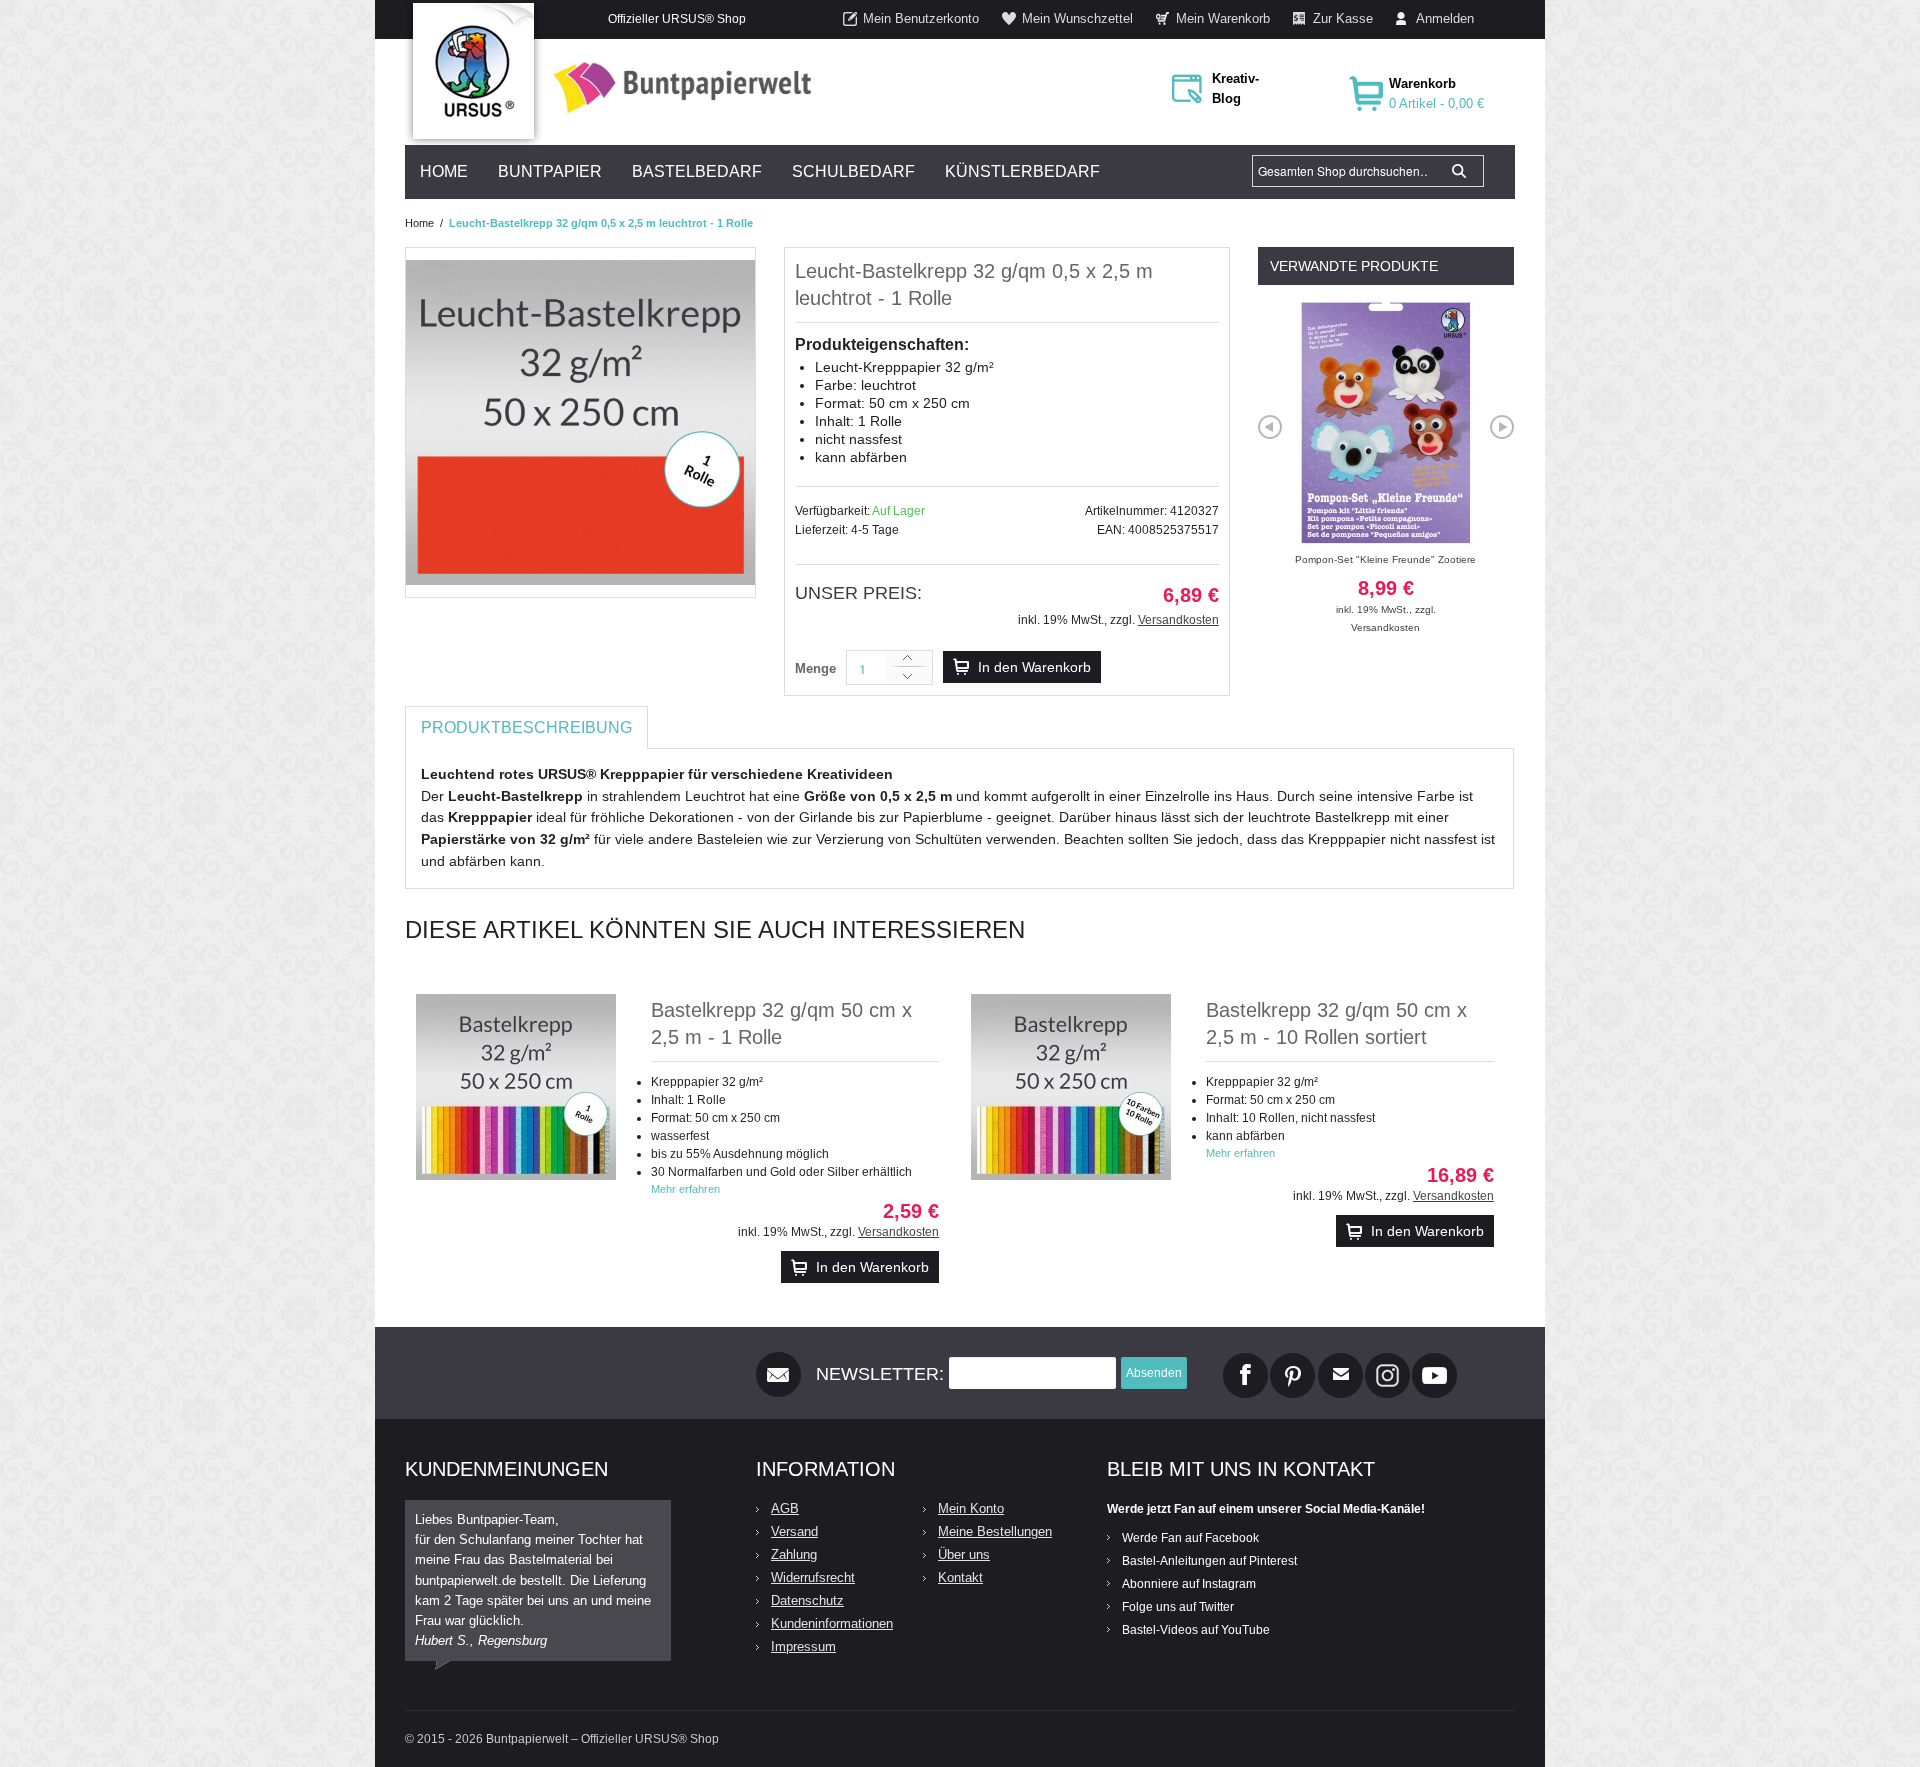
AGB (785, 1508)
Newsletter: (880, 1374)
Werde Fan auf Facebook (1190, 1538)
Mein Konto (971, 1508)
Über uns (964, 1554)
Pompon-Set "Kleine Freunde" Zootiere (1385, 584)
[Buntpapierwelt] (677, 87)
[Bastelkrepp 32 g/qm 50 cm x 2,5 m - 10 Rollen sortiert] (1071, 1087)
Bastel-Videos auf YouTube (1196, 1630)
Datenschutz (807, 1600)
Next (1502, 427)
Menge (815, 668)
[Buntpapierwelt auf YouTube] (1434, 1361)
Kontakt (960, 1577)
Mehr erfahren (685, 1189)
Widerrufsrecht (813, 1577)
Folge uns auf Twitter (1178, 1607)
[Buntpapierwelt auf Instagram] (1387, 1361)
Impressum (803, 1646)
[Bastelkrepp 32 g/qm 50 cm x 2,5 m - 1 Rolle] (516, 1087)
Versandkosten (1178, 620)
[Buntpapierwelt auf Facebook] (1245, 1361)
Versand (794, 1531)
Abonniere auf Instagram (1189, 1584)
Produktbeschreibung (526, 727)
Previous (1270, 427)
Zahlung (794, 1554)
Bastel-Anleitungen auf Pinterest (1209, 1561)
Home (419, 223)
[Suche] (1459, 171)
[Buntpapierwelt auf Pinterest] (1293, 1361)
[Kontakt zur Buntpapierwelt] (1340, 1361)
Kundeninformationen (832, 1623)
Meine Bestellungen (995, 1531)
